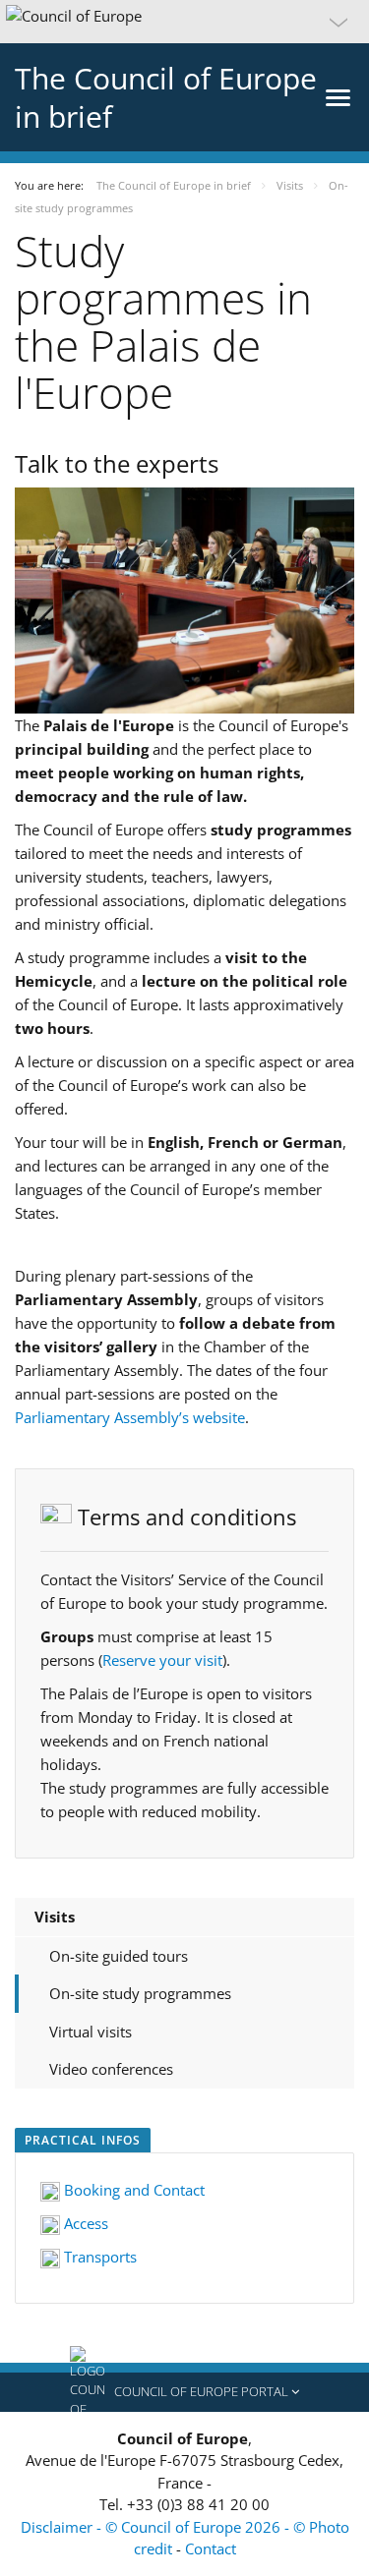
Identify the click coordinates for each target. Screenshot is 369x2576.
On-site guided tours (119, 1956)
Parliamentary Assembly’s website (130, 1417)
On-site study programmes (140, 1993)
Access (84, 2223)
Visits (55, 1917)
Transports (98, 2257)
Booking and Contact (132, 2190)
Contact (211, 2548)
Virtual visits (91, 2032)
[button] (184, 22)
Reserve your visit (162, 1660)
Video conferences (111, 2069)
